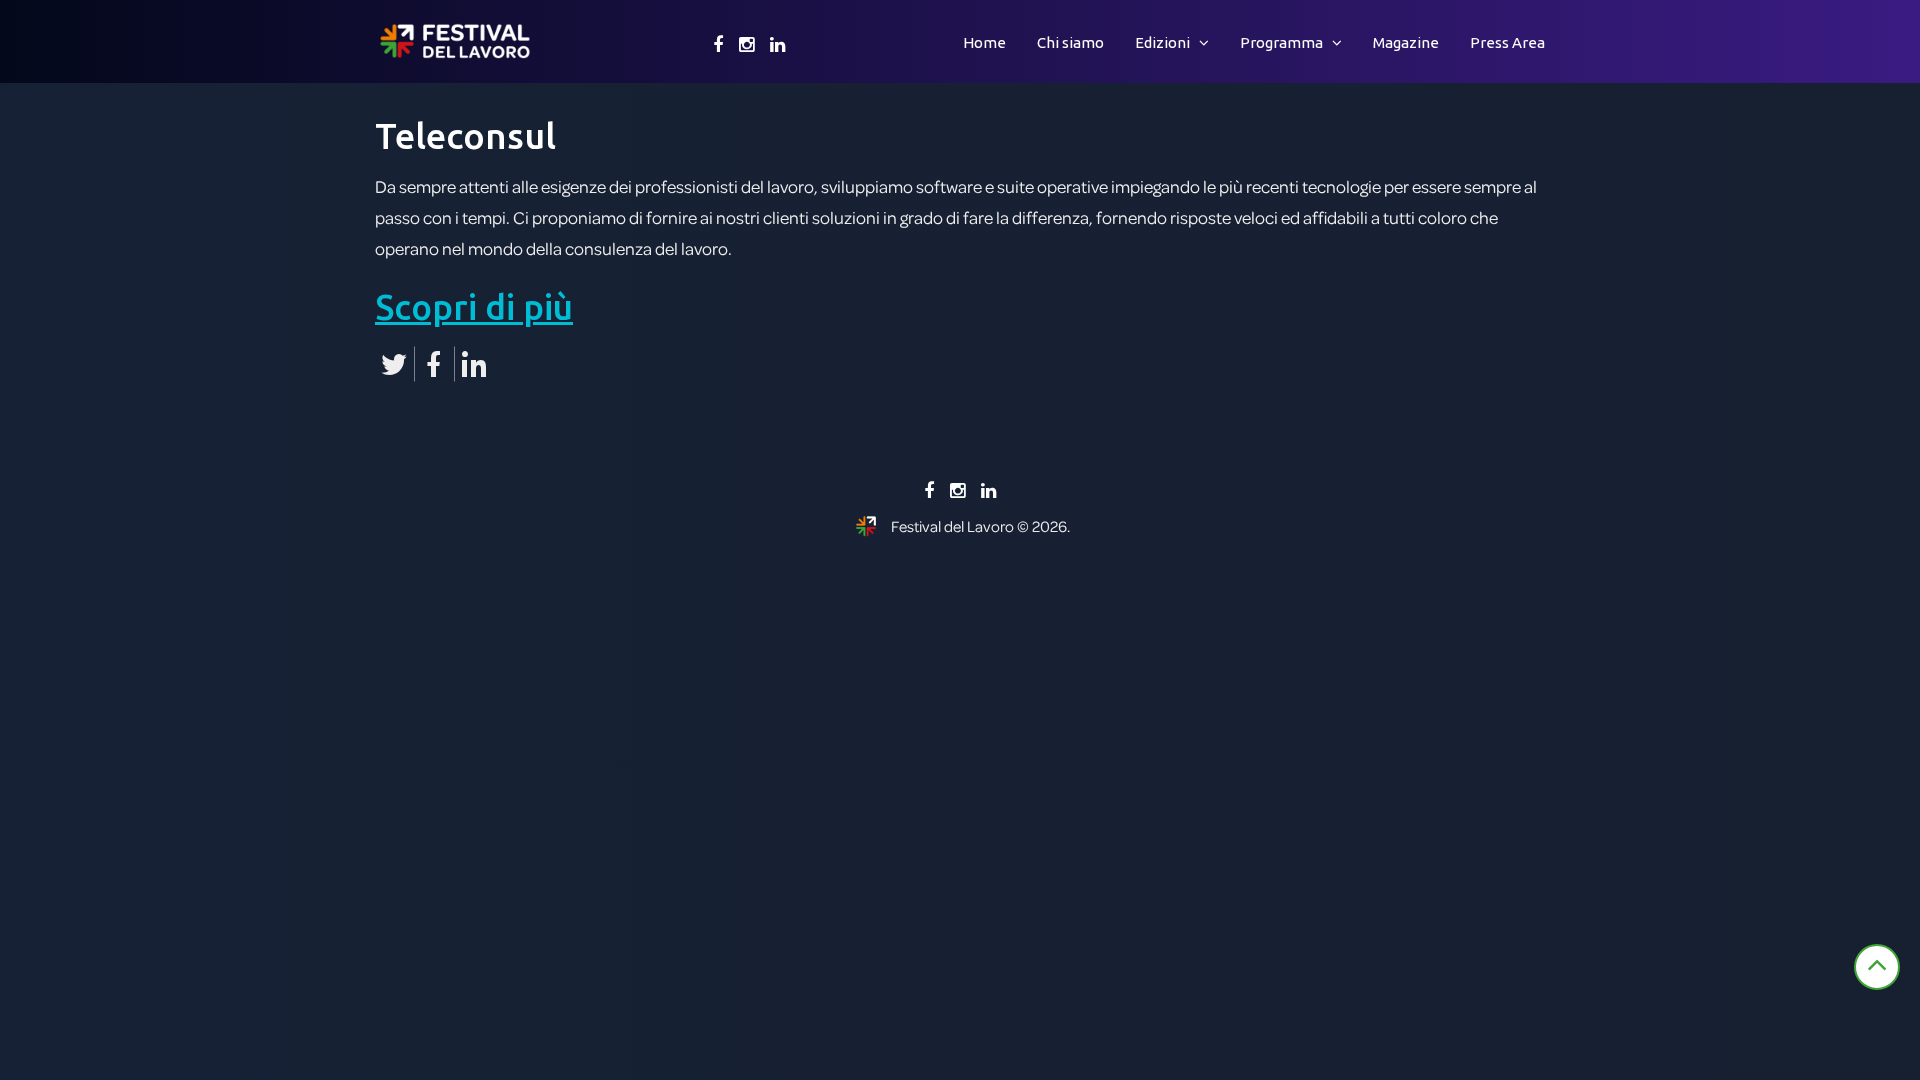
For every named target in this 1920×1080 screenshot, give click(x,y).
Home (984, 42)
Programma (1281, 42)
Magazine (1406, 42)
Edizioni (1162, 42)
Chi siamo (1070, 42)
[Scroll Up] (1877, 967)
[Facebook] (718, 45)
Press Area (1507, 42)
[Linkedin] (777, 45)
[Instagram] (746, 45)
